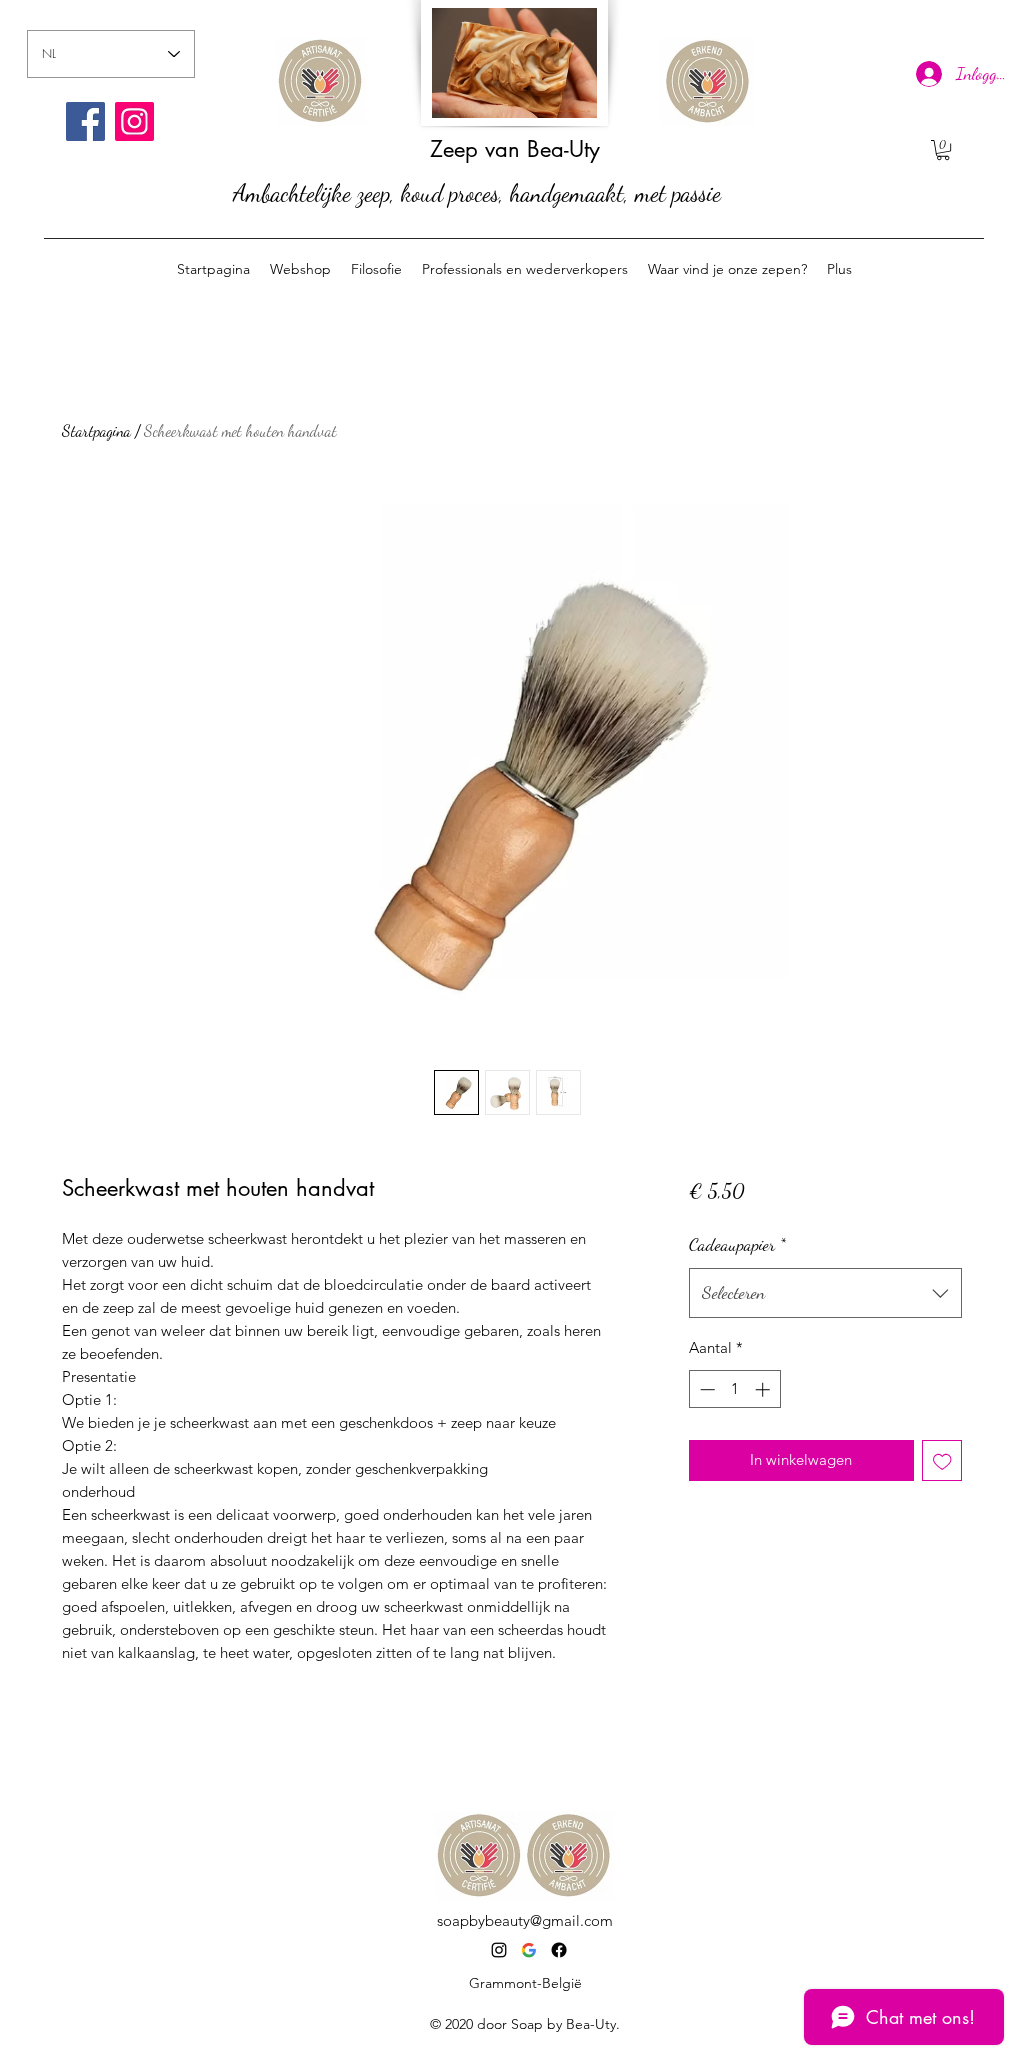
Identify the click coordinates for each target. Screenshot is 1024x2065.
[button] (943, 150)
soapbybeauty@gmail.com (525, 1920)
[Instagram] (134, 121)
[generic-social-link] (559, 1950)
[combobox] (825, 1293)
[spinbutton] (734, 1389)
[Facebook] (85, 121)
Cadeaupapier (737, 1244)
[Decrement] (705, 1389)
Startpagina (96, 430)
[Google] (529, 1950)
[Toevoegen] (942, 1460)
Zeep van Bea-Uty (515, 149)
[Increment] (764, 1389)
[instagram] (499, 1950)
